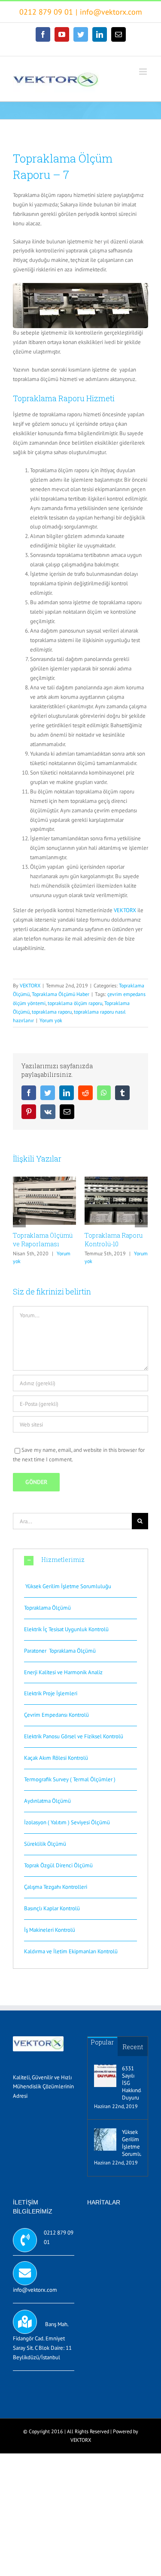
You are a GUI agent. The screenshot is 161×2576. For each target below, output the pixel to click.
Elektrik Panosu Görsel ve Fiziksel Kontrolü (74, 1736)
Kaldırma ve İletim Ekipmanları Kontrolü (71, 1951)
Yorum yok (51, 1020)
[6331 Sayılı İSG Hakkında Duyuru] (105, 2076)
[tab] (80, 1560)
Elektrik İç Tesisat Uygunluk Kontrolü (66, 1629)
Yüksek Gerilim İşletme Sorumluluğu (68, 1586)
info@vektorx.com (111, 12)
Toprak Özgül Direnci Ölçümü (58, 1865)
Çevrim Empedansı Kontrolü (56, 1715)
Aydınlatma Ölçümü (47, 1801)
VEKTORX (125, 910)
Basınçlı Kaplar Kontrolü (52, 1908)
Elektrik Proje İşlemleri (51, 1693)
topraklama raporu (52, 1012)
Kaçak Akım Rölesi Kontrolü (56, 1758)
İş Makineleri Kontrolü (50, 1930)
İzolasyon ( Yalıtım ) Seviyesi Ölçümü (67, 1822)
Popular (102, 2042)
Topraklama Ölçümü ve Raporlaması (43, 1240)
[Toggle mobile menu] (144, 72)
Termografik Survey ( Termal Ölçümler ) (70, 1779)
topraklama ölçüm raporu (75, 1003)
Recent (133, 2047)
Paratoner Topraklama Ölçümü (60, 1651)
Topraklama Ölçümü (47, 1608)
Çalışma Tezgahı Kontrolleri (56, 1887)
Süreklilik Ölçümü (45, 1844)
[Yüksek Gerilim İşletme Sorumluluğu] (105, 2139)
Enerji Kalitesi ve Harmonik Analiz (63, 1672)
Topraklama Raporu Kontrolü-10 (114, 1240)
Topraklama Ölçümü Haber (61, 994)
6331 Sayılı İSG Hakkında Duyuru (132, 2083)
